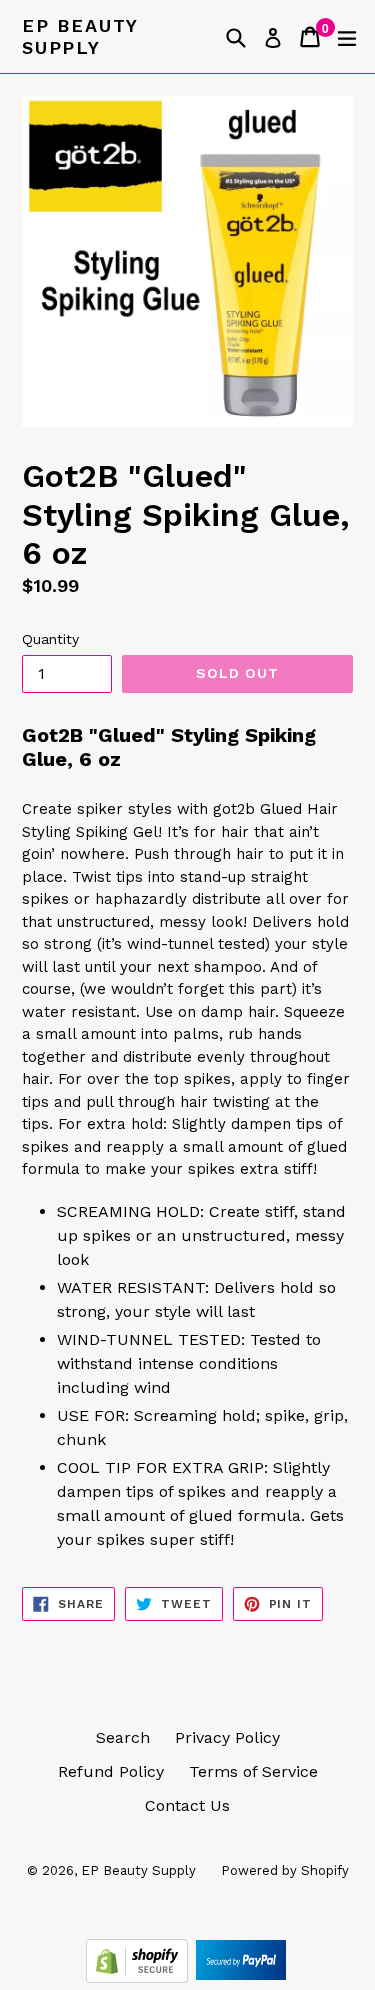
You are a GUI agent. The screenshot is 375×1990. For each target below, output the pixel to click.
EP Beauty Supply (80, 36)
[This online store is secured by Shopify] (139, 1977)
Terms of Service (253, 1771)
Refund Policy (111, 1771)
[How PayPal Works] (241, 1977)
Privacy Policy (227, 1737)
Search (123, 1737)
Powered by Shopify (285, 1870)
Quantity (50, 639)
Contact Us (187, 1805)
